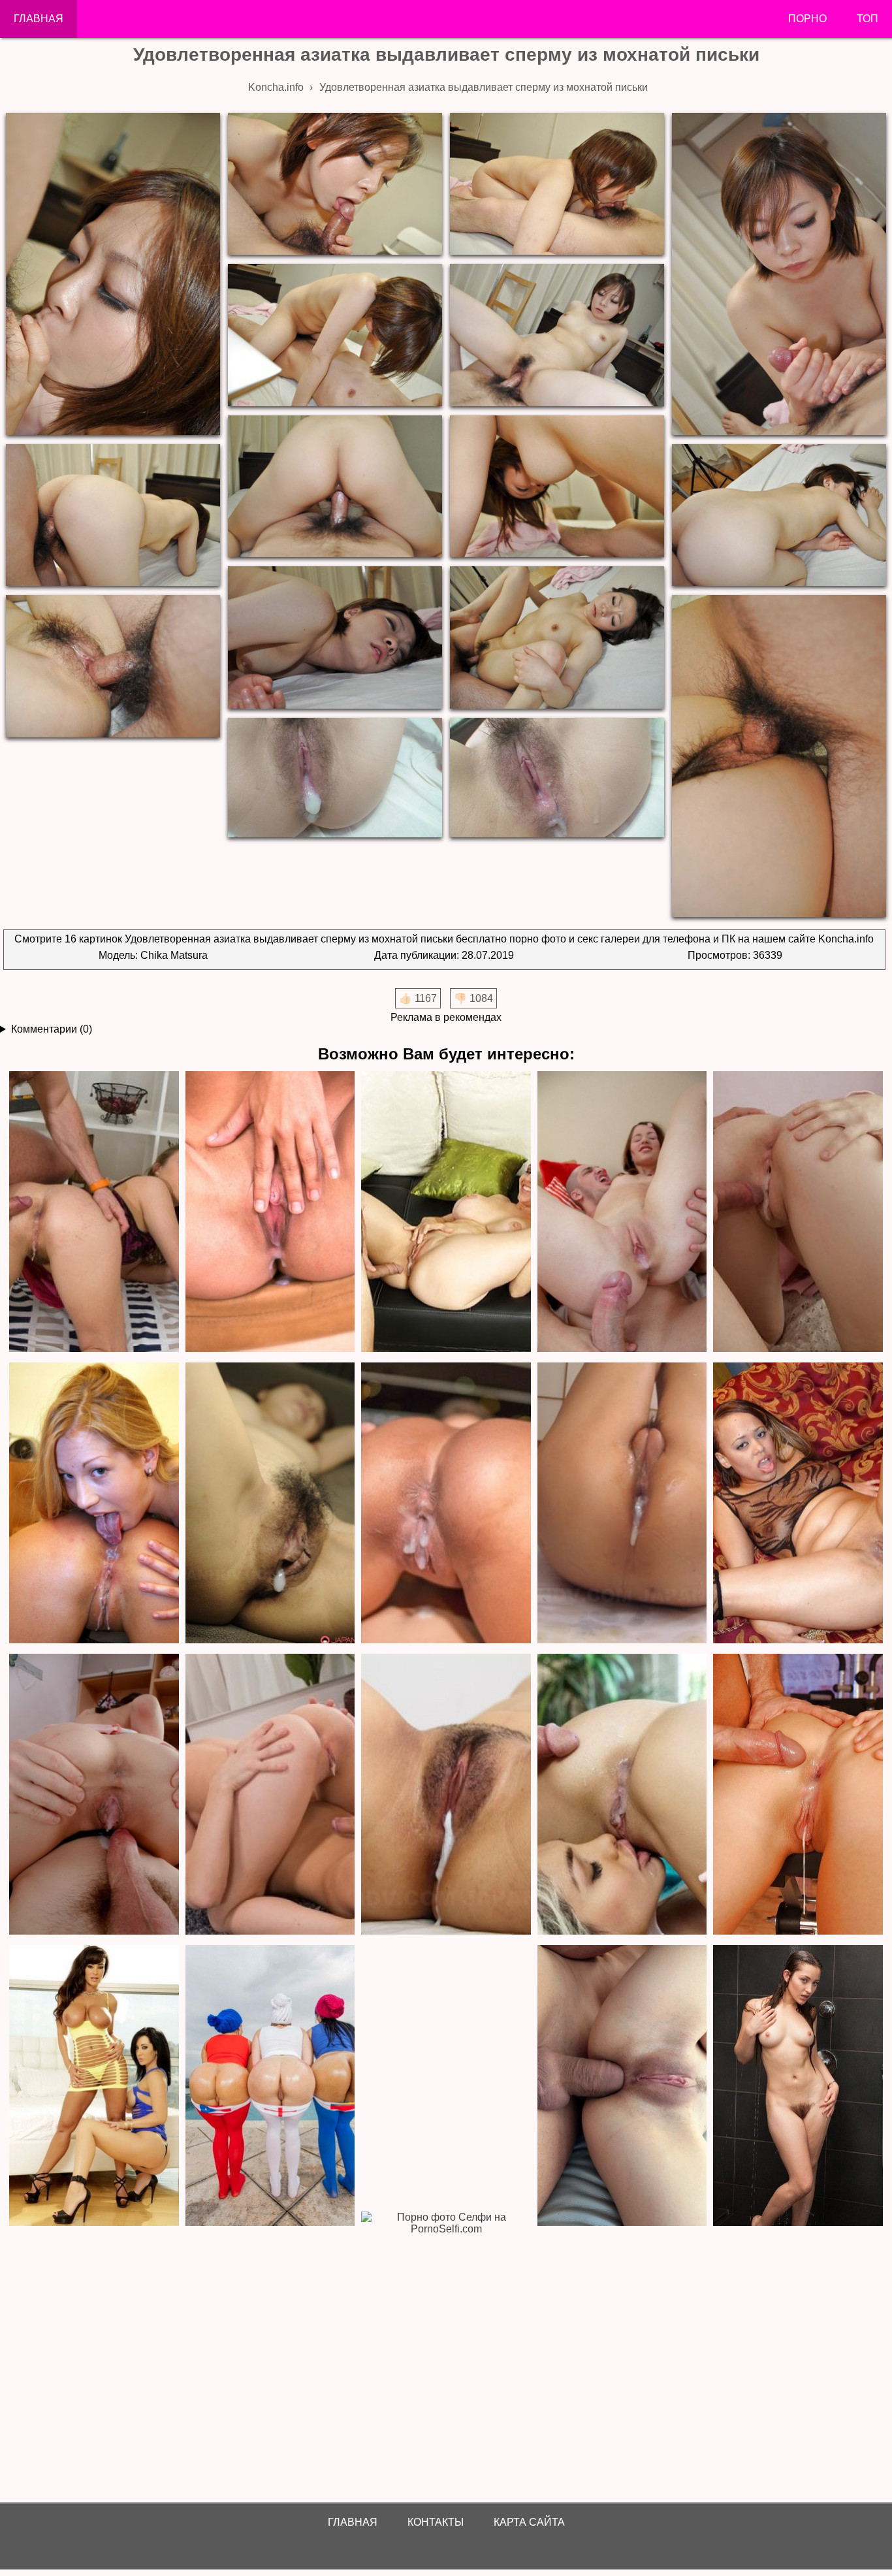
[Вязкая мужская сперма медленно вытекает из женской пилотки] (270, 1213)
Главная (39, 19)
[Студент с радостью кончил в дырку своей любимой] (798, 1213)
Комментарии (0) (52, 1029)
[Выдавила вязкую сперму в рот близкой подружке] (622, 1795)
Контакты (436, 2522)
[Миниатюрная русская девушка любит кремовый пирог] (622, 1213)
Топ (868, 19)
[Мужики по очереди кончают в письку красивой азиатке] (622, 1504)
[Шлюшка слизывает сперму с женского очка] (94, 1504)
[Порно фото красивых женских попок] (270, 2086)
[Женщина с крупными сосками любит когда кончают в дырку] (446, 1213)
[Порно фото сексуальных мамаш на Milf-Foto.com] (94, 2086)
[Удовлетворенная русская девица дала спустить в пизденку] (94, 1795)
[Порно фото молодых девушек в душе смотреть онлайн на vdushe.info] (798, 2086)
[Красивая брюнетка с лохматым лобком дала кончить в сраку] (94, 1213)
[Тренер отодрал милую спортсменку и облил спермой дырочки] (798, 1795)
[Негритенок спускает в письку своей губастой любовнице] (798, 1504)
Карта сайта (529, 2522)
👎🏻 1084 (473, 998)
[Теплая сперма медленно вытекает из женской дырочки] (270, 1795)
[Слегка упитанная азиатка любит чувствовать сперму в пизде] (446, 1795)
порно (807, 19)
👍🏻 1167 (418, 998)
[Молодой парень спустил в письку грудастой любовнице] (446, 1504)
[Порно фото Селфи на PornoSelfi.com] (446, 2353)
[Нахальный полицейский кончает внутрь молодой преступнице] (270, 1504)
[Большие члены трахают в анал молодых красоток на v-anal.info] (622, 2086)
